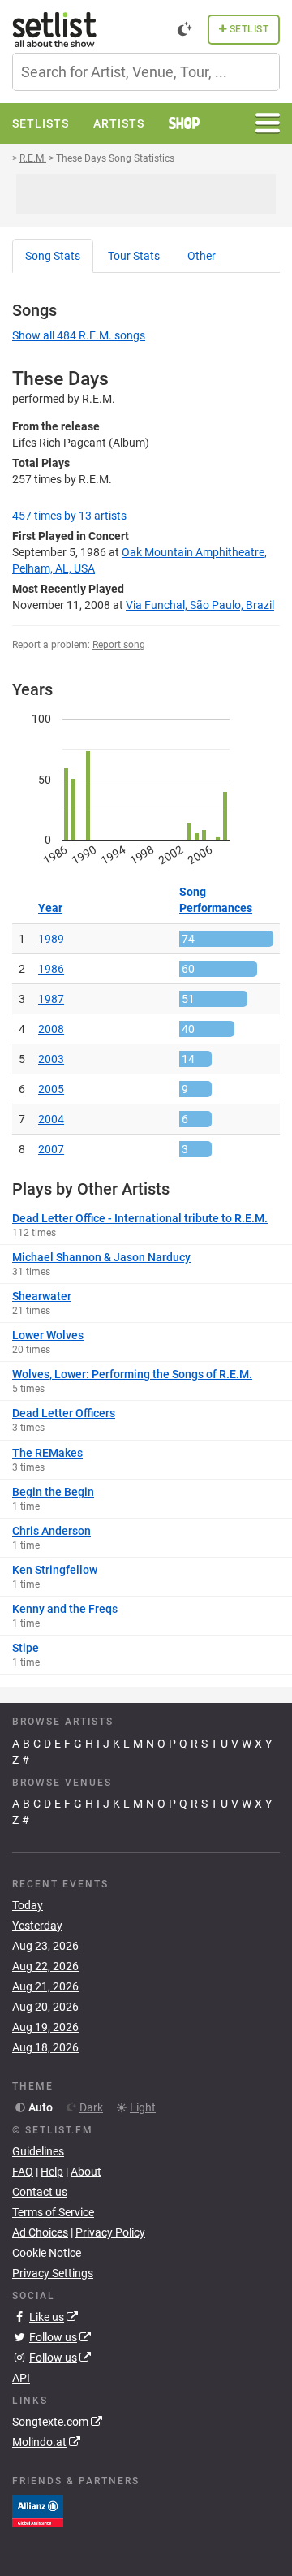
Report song (119, 645)
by (69, 516)
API (21, 2378)
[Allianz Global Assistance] (38, 2509)
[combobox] (146, 72)
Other (202, 256)
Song (53, 256)
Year (50, 908)
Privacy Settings (53, 2273)
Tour (134, 256)
